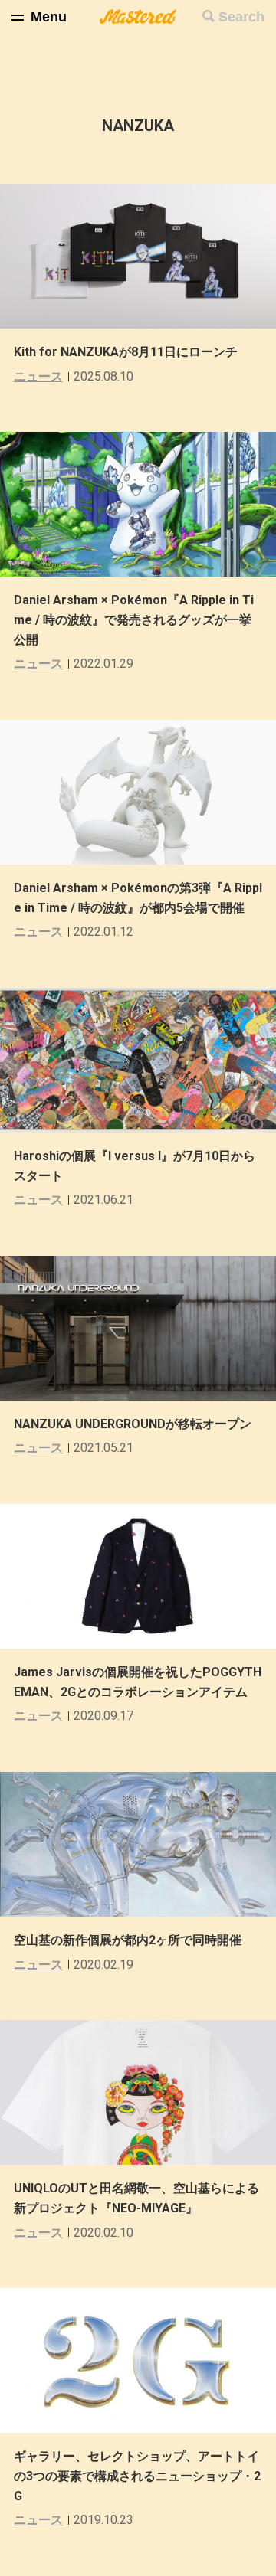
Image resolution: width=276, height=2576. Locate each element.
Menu (49, 17)
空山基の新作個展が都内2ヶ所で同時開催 (128, 1940)
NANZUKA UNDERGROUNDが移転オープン (133, 1424)
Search (242, 17)
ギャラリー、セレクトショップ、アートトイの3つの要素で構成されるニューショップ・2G (137, 2476)
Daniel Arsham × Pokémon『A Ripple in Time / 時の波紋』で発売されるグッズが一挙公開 (134, 619)
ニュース (38, 376)
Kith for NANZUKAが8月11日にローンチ (126, 352)
